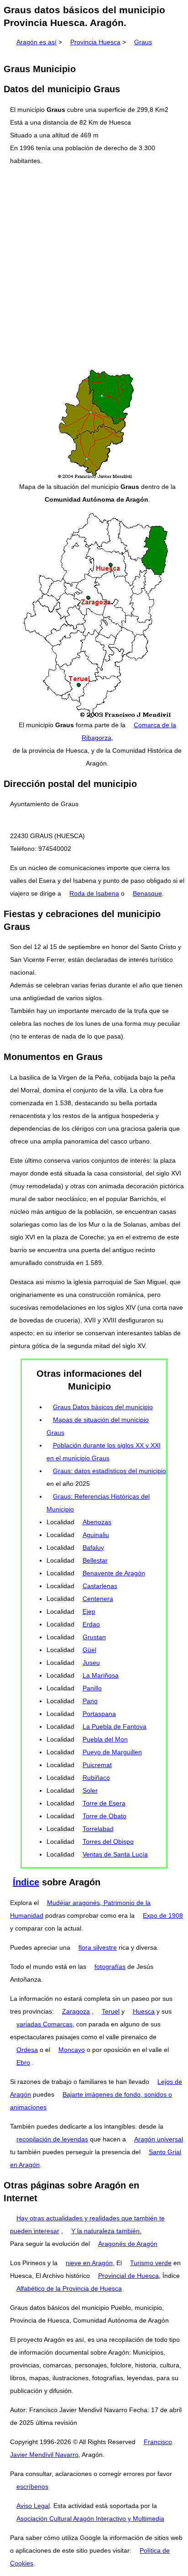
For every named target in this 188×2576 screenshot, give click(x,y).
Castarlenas (100, 1586)
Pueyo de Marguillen (112, 1752)
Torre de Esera (104, 1803)
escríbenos (32, 2487)
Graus (143, 42)
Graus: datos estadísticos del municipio (110, 1471)
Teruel (111, 2011)
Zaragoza (76, 2011)
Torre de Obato (104, 1816)
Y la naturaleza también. (106, 2231)
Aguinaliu (96, 1535)
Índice (26, 1882)
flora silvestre (98, 1947)
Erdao (91, 1624)
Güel (89, 1650)
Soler (90, 1790)
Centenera (98, 1599)
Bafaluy (93, 1548)
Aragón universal (159, 2139)
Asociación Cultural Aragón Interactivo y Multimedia (90, 2518)
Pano (90, 1701)
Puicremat (97, 1765)
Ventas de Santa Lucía (115, 1854)
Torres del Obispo (108, 1841)
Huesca (144, 2011)
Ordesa (27, 2050)
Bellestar (95, 1560)
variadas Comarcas (44, 2024)
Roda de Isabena (94, 893)
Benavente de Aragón (114, 1573)
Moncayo (72, 2050)
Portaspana (99, 1714)
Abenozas (97, 1522)
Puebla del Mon (105, 1739)
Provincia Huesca (95, 42)
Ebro (23, 2062)
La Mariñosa (101, 1675)
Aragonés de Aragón (128, 2244)
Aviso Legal (33, 2506)
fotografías (110, 1967)
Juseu (91, 1663)
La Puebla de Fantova (115, 1726)
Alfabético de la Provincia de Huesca (69, 2288)
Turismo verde (151, 2263)
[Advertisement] (94, 268)
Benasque (147, 893)
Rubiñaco (96, 1778)
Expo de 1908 (163, 1915)
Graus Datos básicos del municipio (103, 1407)
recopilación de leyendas (52, 2139)
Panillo (92, 1688)
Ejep (89, 1611)
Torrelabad (98, 1829)
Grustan (94, 1637)
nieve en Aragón (89, 2263)
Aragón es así (37, 42)
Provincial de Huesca (128, 2276)
